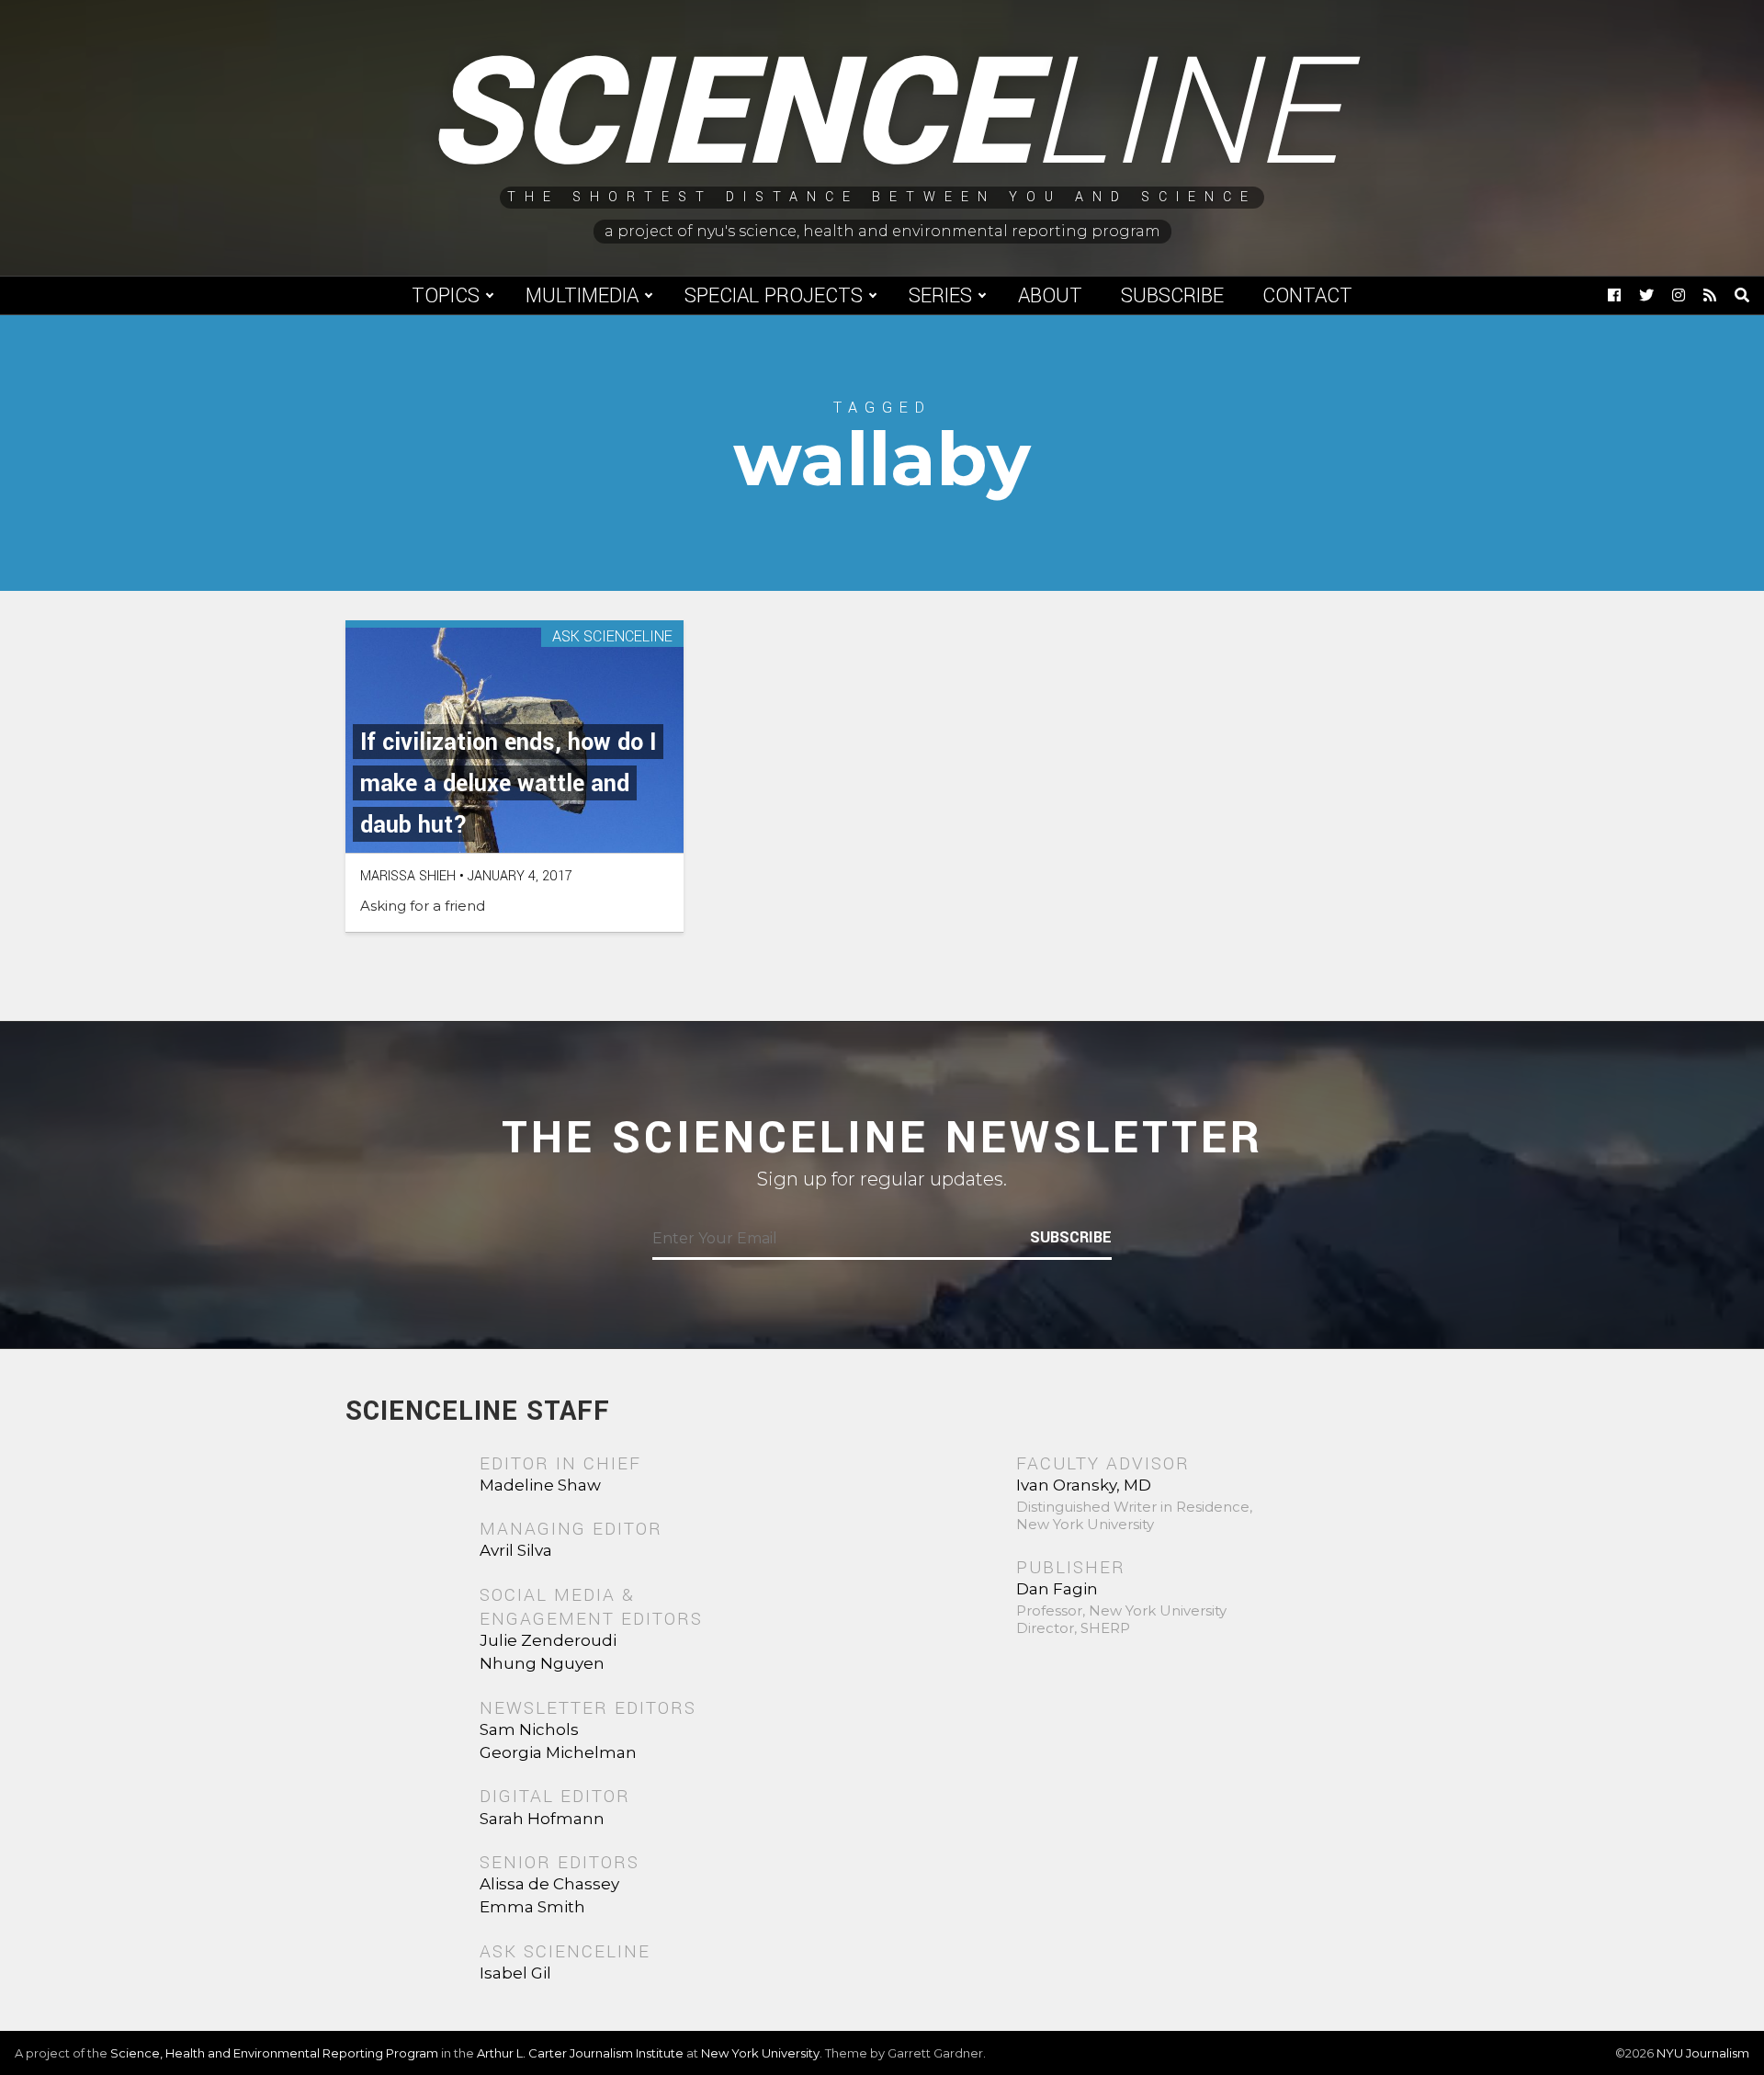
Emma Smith (532, 1907)
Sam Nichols (529, 1729)
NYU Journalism (1703, 2053)
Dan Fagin (1057, 1589)
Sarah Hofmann (542, 1819)
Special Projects (774, 296)
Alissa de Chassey (549, 1884)
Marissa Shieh (408, 876)
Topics (446, 296)
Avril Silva (516, 1550)
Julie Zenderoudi (548, 1640)
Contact (1307, 296)
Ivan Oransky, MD (1084, 1485)
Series (940, 296)
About (1050, 296)
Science (882, 115)
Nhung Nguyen (542, 1663)
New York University (760, 2053)
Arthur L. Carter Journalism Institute (580, 2053)
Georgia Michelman (558, 1752)
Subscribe (1172, 296)
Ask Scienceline (612, 637)
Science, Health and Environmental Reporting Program (274, 2053)
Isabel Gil (515, 1973)
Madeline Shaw (540, 1485)
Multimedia (582, 296)
